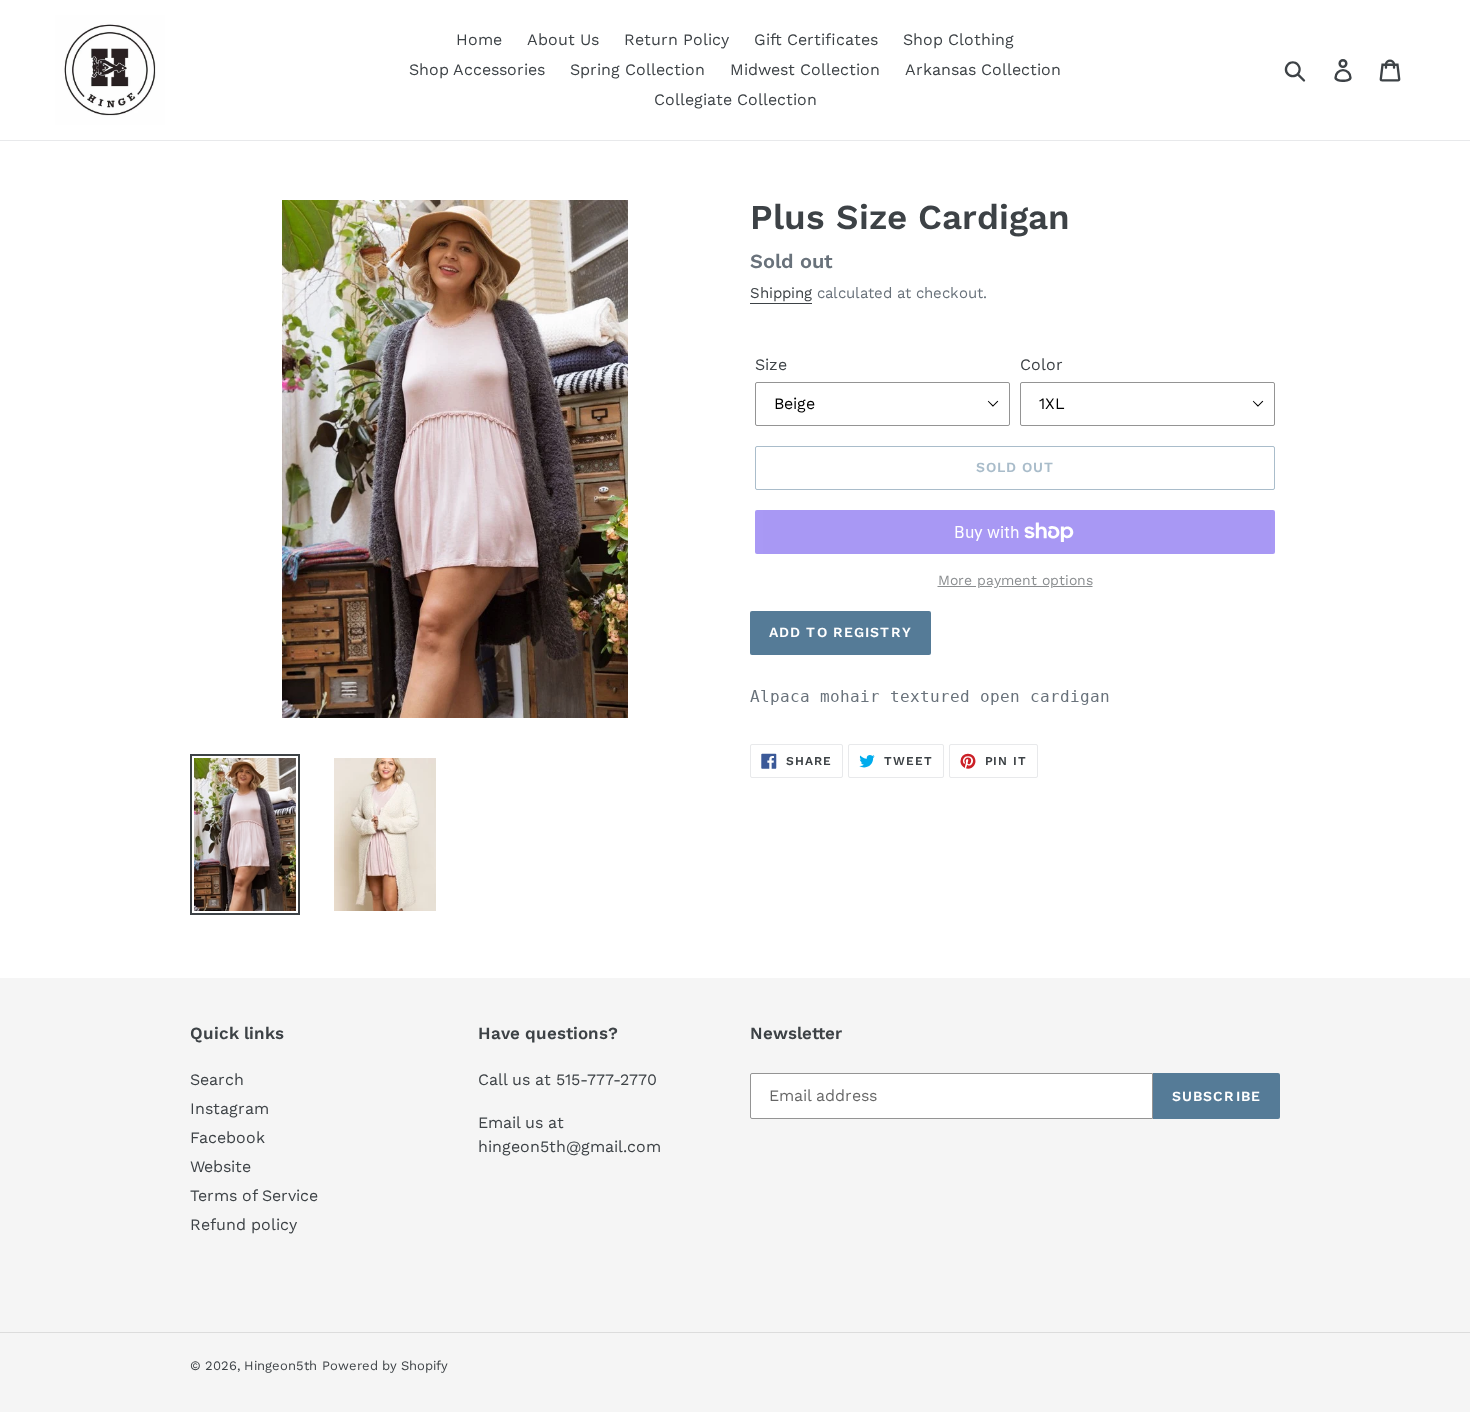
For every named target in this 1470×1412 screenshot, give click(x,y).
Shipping (781, 293)
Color (1041, 364)
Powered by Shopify (385, 1365)
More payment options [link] (1015, 580)
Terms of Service (254, 1195)
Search (217, 1079)
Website (220, 1166)
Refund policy (243, 1224)
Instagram (229, 1108)
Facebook (227, 1137)
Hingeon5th (280, 1365)
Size (771, 364)
